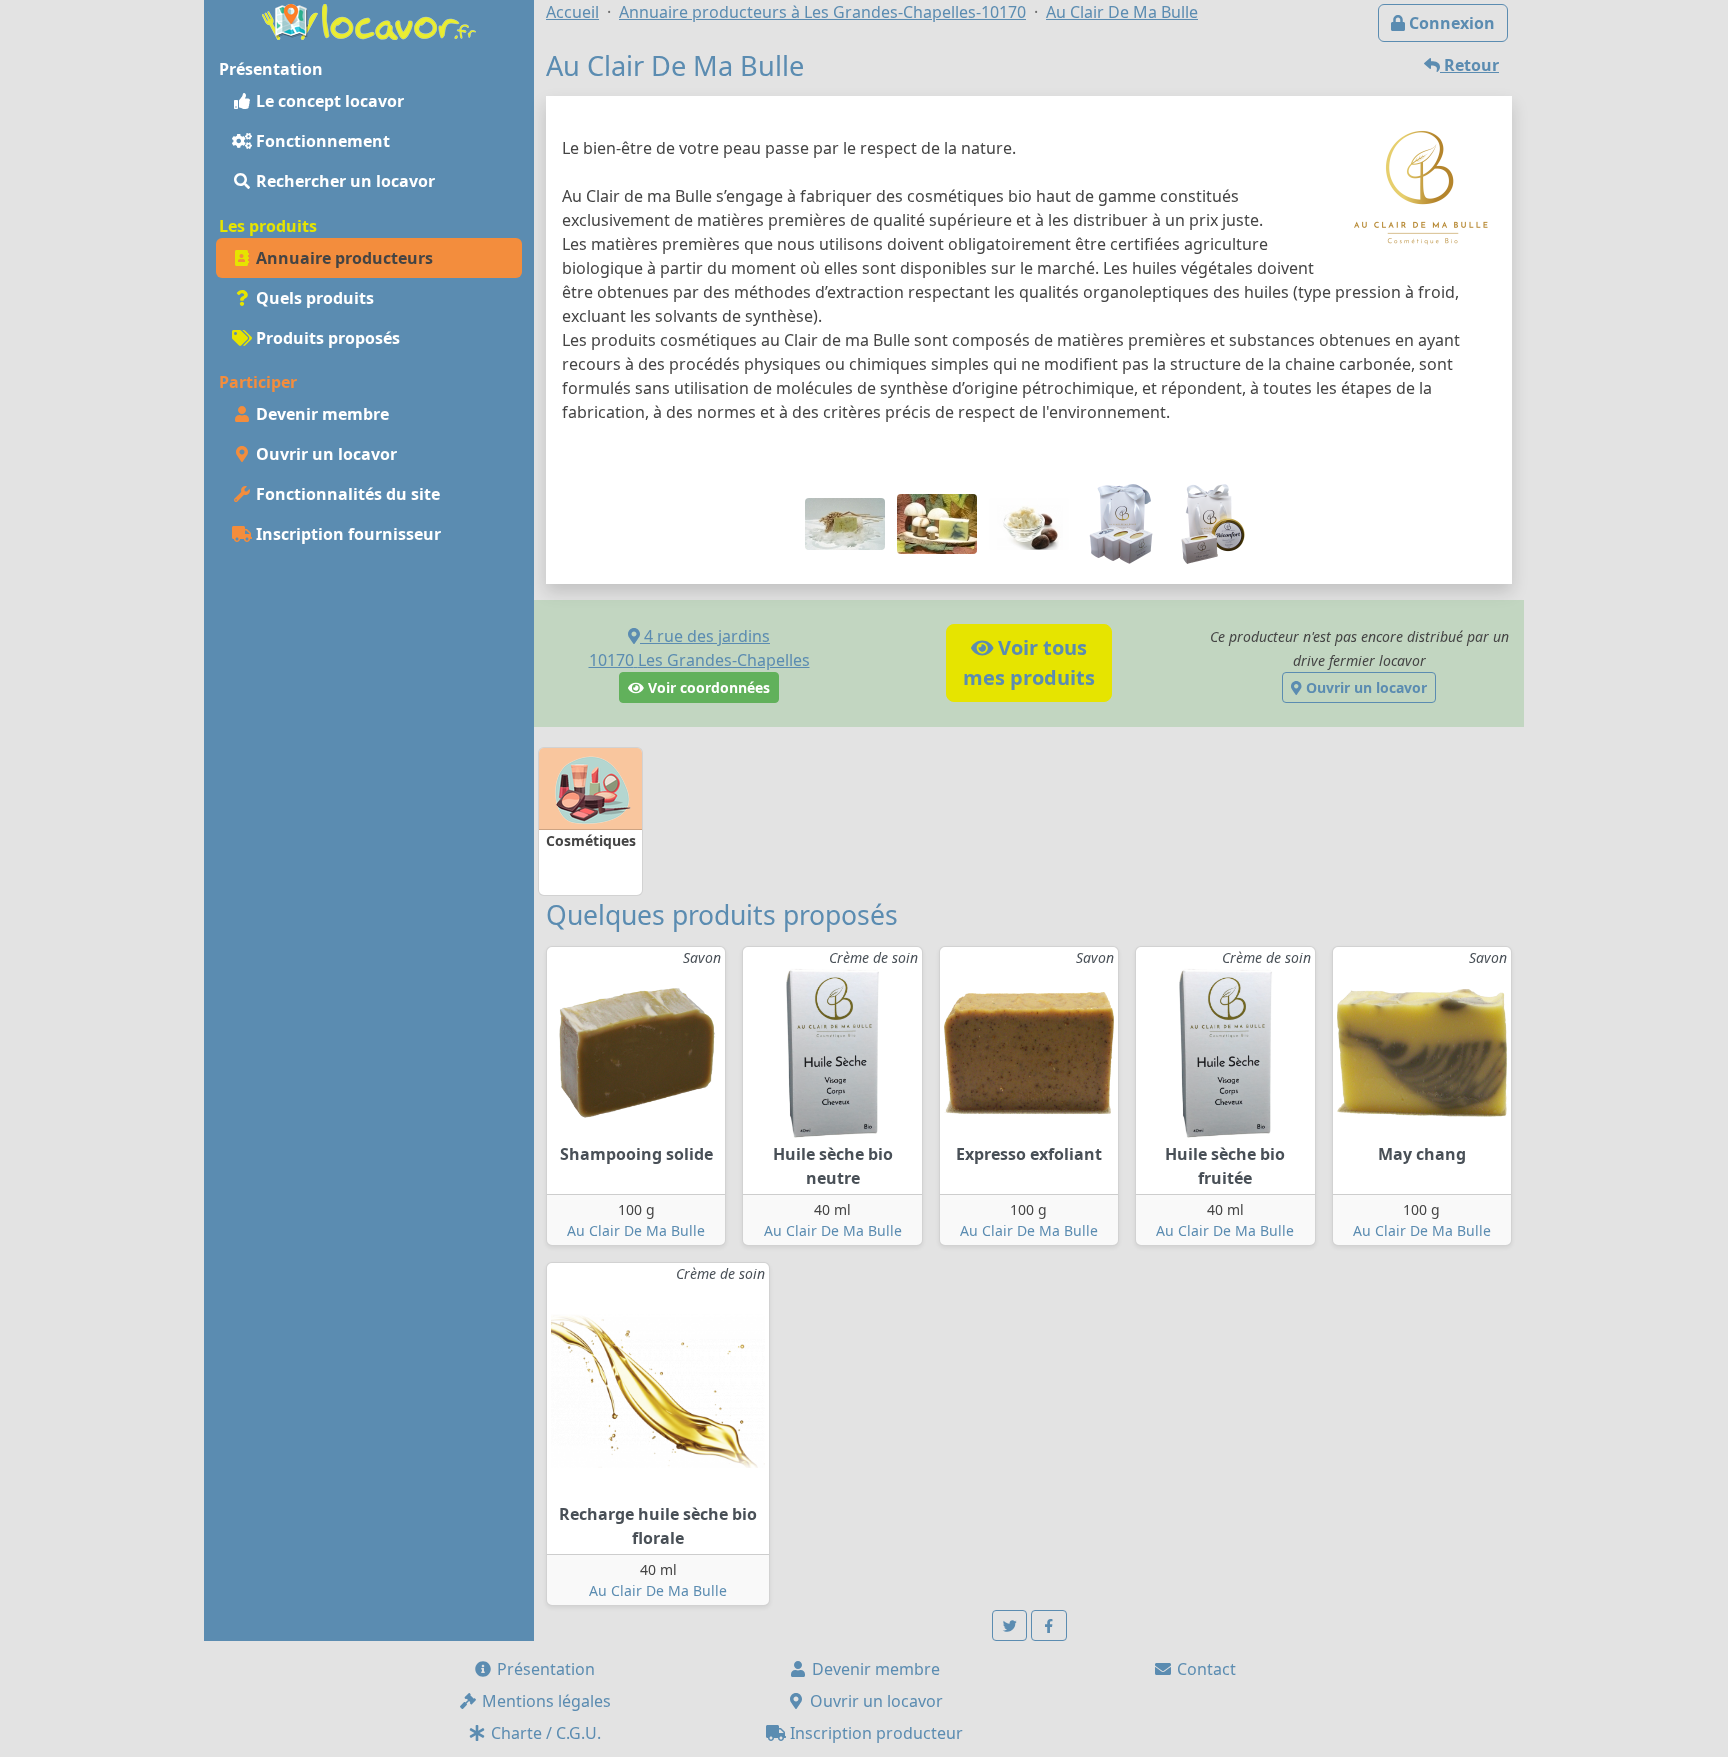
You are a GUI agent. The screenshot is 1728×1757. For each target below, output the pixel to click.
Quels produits (313, 298)
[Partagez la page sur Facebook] (1049, 1625)
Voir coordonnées (707, 687)
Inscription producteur (874, 1733)
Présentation (544, 1669)
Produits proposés (326, 338)
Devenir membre (320, 414)
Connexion (1450, 23)
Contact (1204, 1669)
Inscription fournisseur (346, 534)
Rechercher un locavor (343, 181)
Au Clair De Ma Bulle (636, 1230)
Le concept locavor (328, 101)
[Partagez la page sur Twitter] (1010, 1625)
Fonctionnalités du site (346, 494)
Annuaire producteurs (342, 258)
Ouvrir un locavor (324, 454)
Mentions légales (544, 1701)
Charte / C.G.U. (544, 1733)
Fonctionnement (321, 141)
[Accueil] (369, 20)
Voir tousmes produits (1029, 662)
